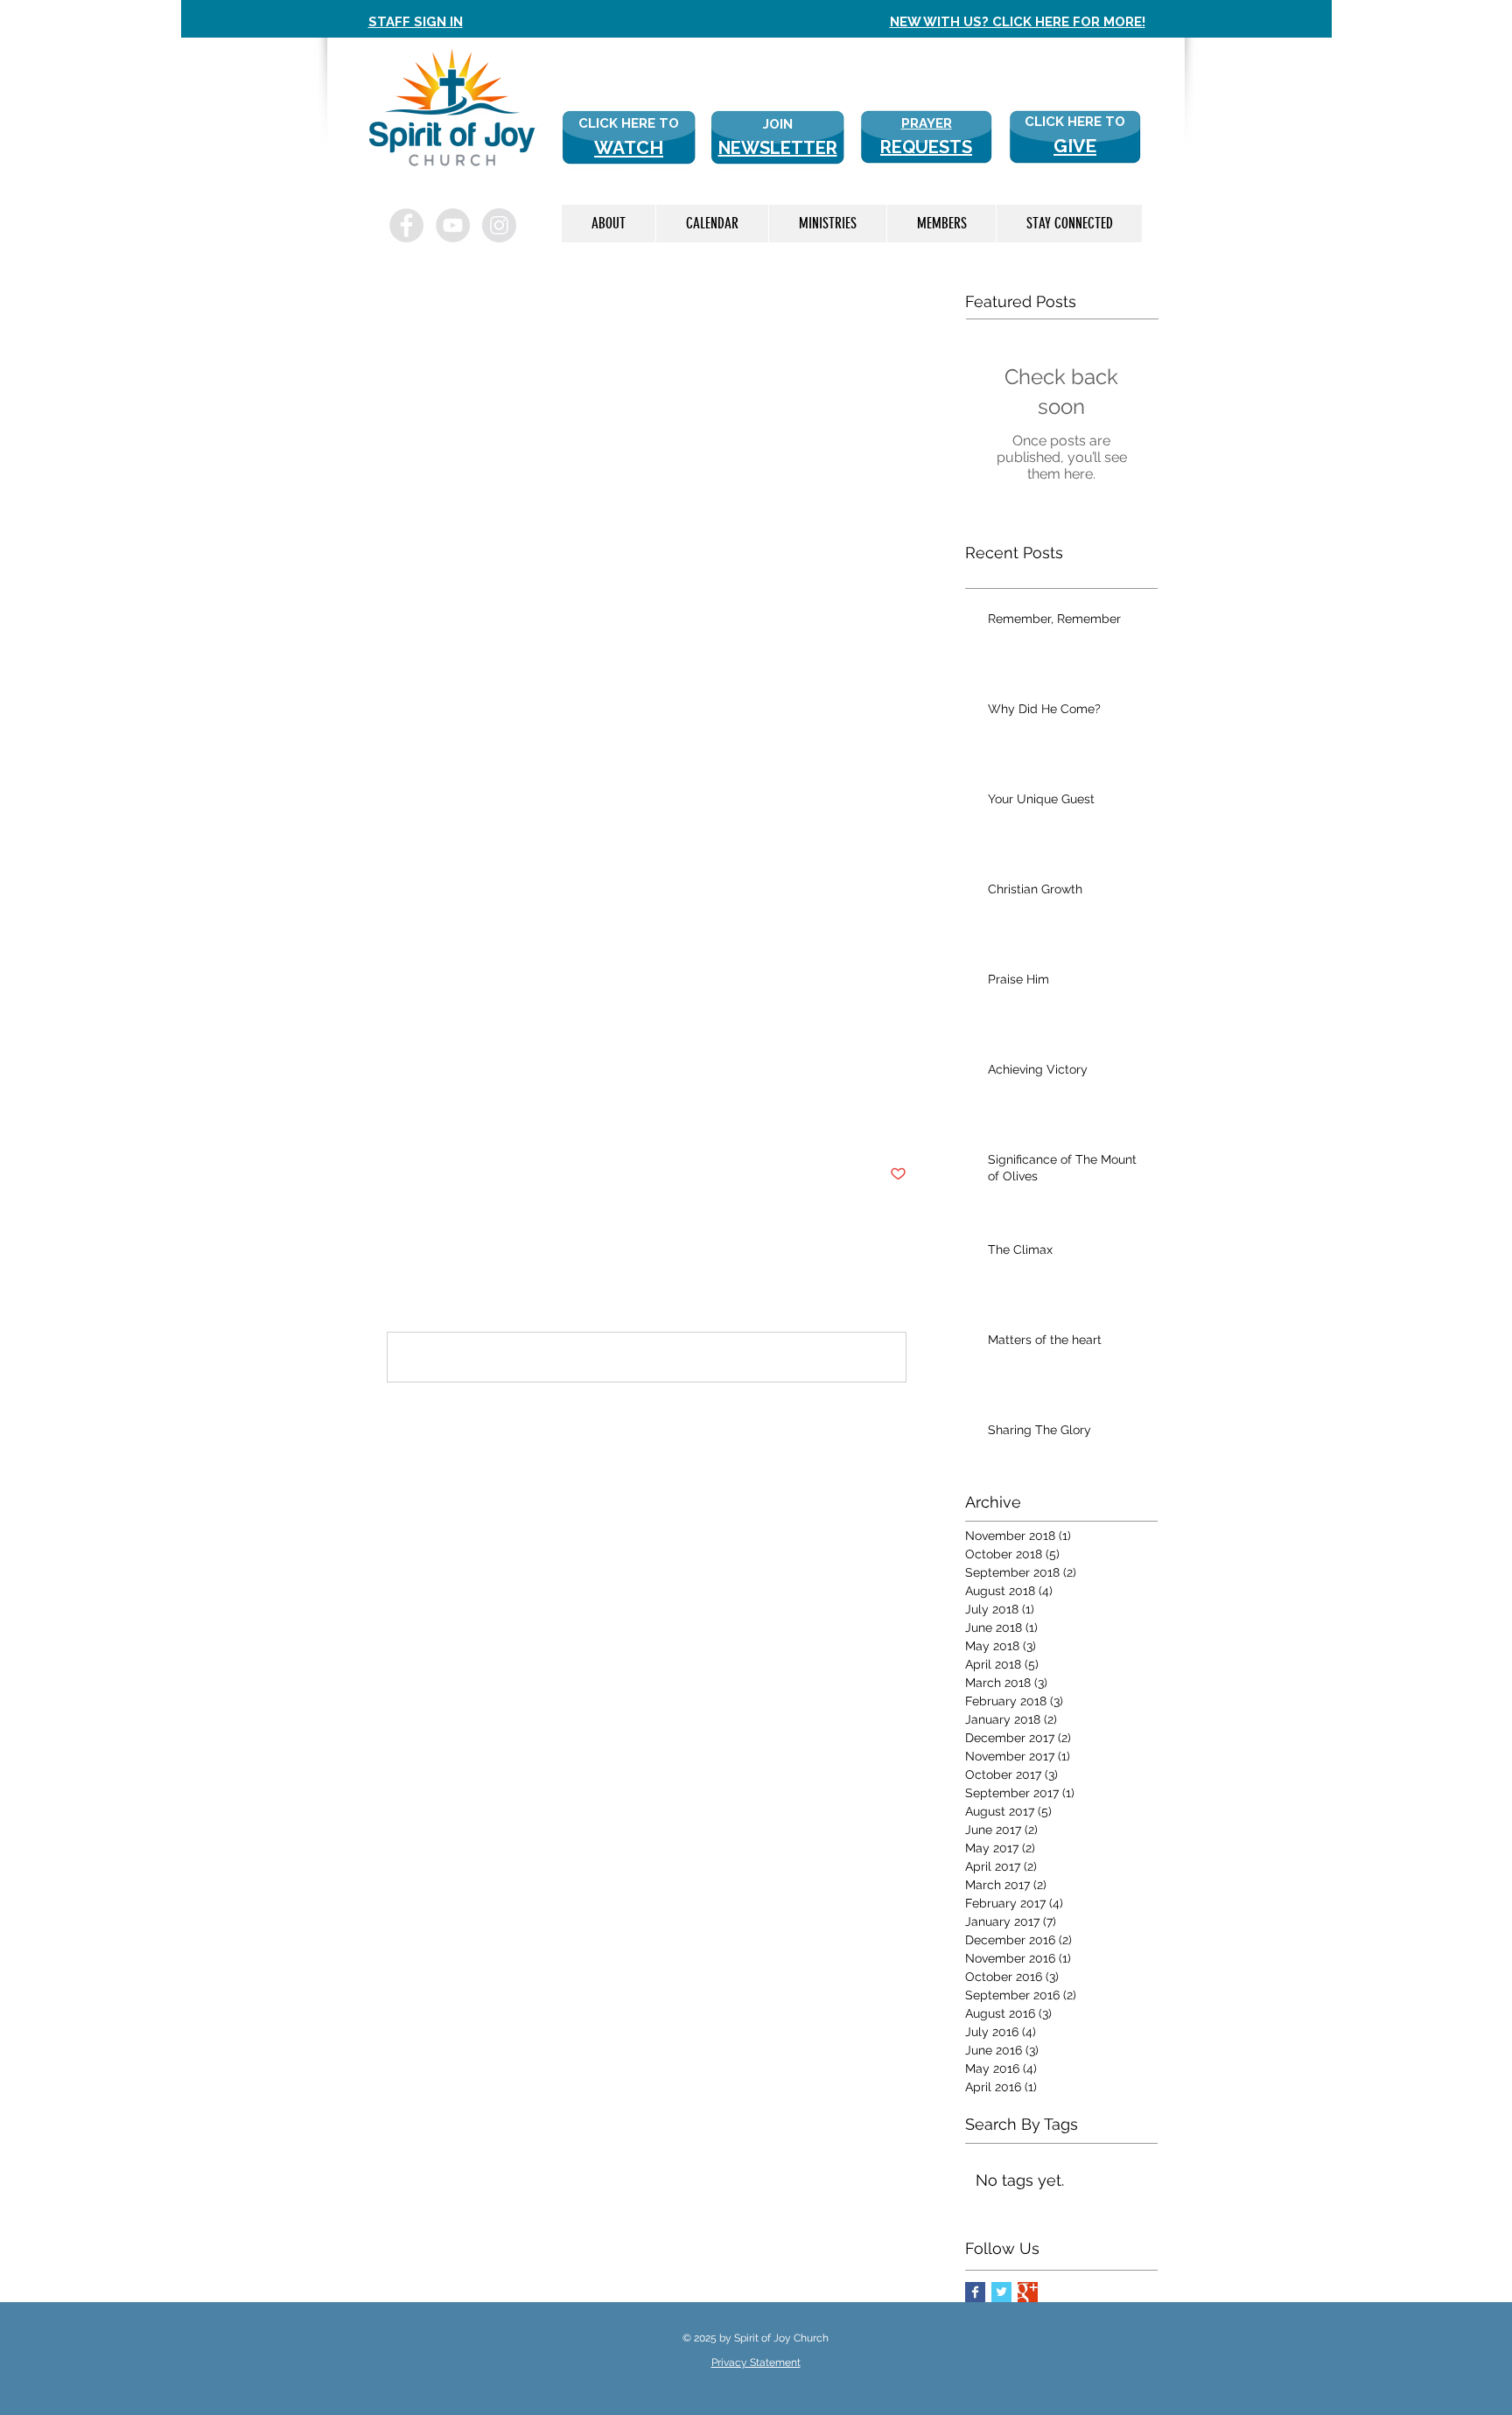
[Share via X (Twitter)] (438, 1120)
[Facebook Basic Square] (975, 2292)
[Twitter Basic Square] (1001, 2292)
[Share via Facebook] (395, 1120)
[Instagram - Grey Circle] (499, 225)
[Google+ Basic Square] (1028, 2292)
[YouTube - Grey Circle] (453, 225)
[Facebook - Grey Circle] (406, 225)
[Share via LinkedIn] (481, 1120)
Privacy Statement (756, 2362)
